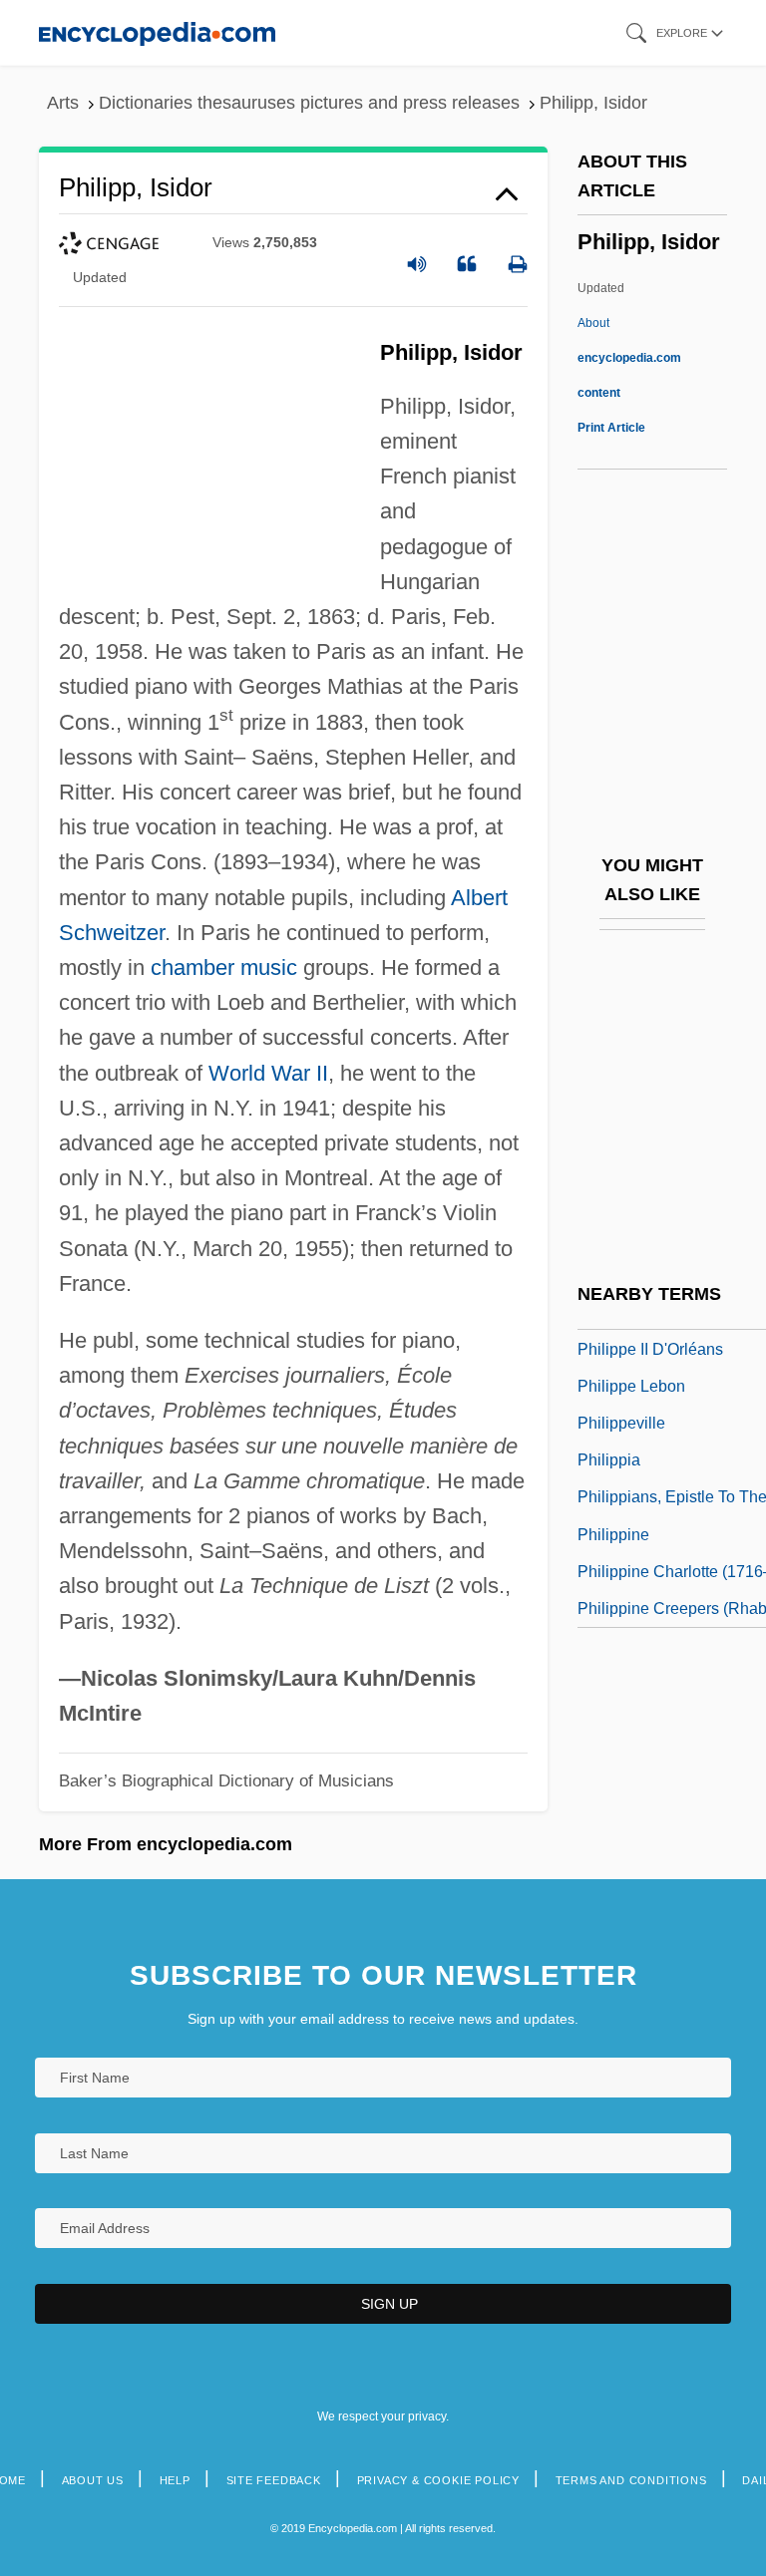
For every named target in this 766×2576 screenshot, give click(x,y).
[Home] (157, 32)
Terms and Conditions (631, 2480)
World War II (268, 1073)
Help (175, 2480)
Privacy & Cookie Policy (438, 2480)
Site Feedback (274, 2480)
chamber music (224, 967)
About (629, 358)
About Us (93, 2480)
